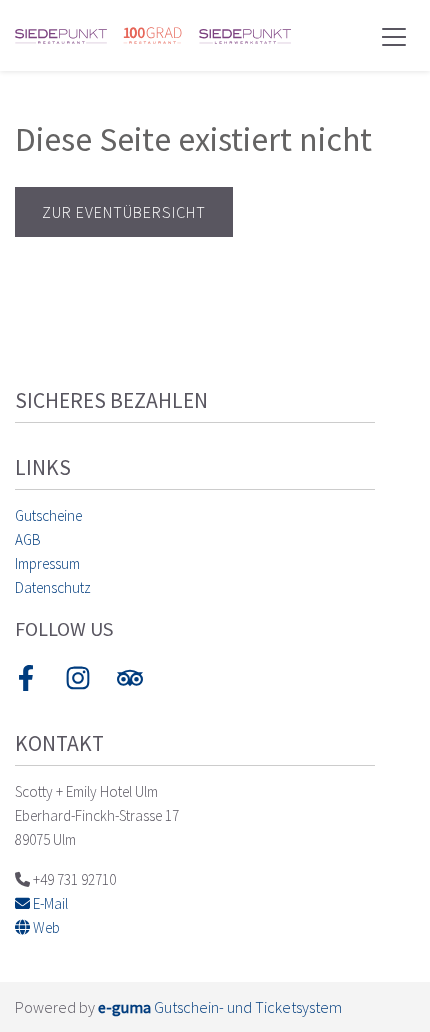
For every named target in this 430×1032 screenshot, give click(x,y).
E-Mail (49, 903)
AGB (28, 539)
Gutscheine (48, 515)
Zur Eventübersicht (124, 212)
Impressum (47, 563)
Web (45, 927)
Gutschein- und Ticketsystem (220, 1007)
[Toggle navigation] (394, 36)
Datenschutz (53, 587)
